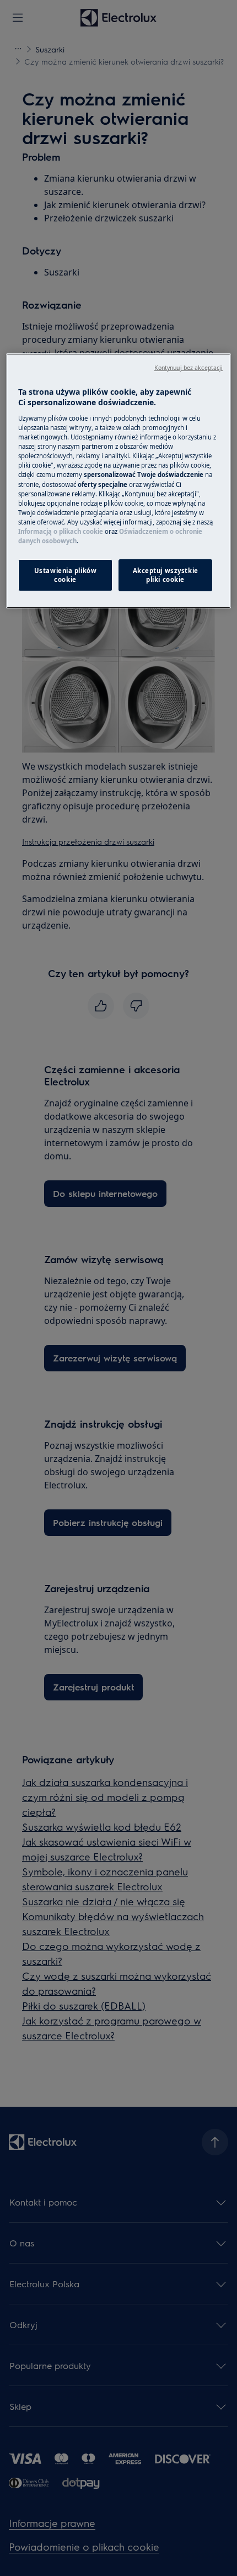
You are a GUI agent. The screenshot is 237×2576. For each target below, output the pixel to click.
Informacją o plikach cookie (61, 531)
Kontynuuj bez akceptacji (189, 368)
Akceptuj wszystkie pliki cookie (166, 575)
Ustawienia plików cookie (66, 575)
